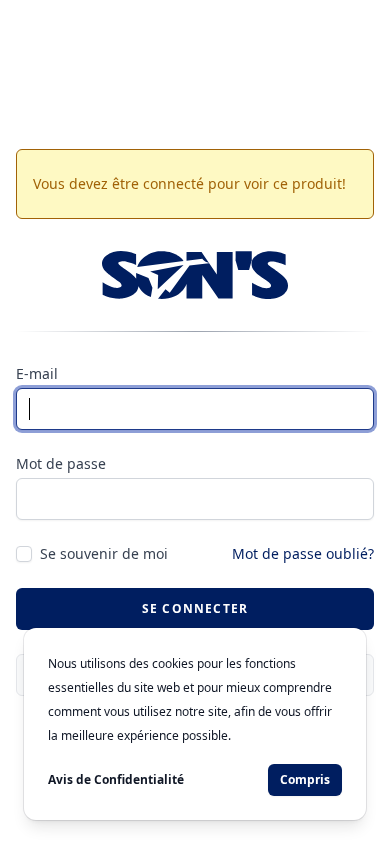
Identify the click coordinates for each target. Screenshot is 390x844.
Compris (305, 779)
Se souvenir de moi (104, 553)
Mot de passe (61, 463)
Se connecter (195, 608)
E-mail (37, 373)
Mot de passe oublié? (303, 553)
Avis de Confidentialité (116, 779)
